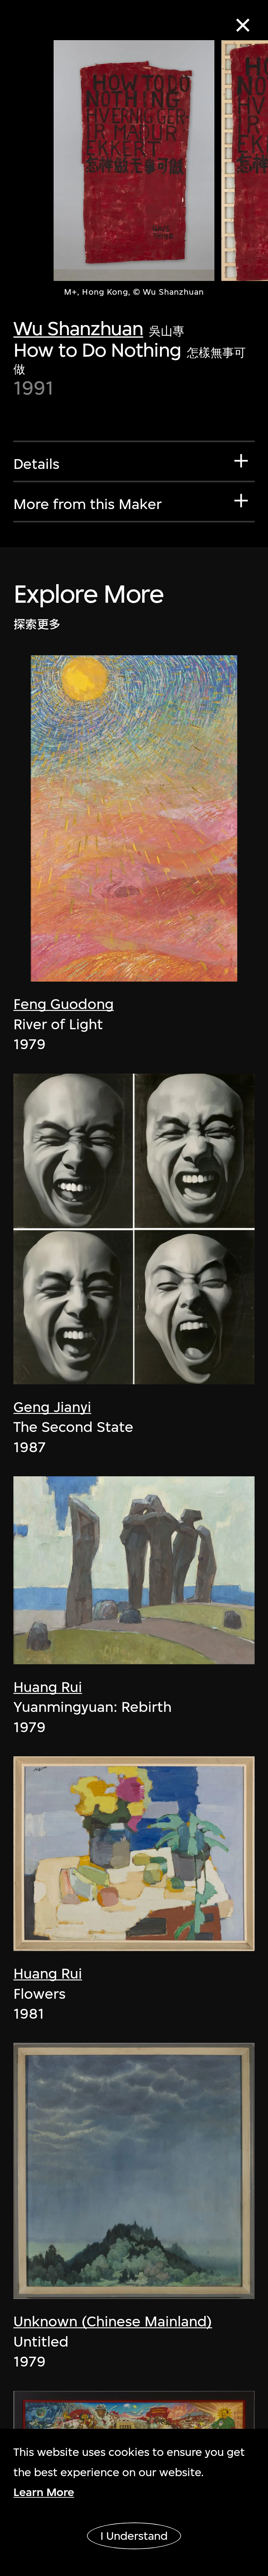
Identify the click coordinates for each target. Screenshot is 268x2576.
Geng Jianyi (52, 1407)
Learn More (44, 2492)
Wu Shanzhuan (78, 328)
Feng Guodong (64, 1004)
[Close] (243, 25)
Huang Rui (48, 1687)
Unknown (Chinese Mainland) (113, 2321)
